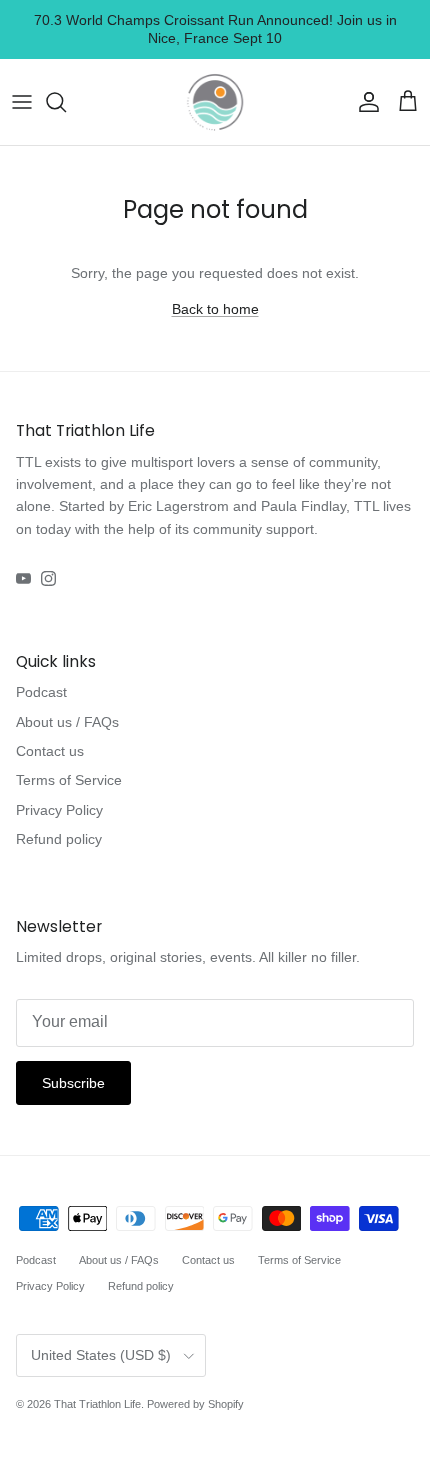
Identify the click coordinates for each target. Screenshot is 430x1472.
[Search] (66, 102)
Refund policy (59, 839)
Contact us (50, 751)
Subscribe (73, 1083)
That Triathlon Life (97, 1404)
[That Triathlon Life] (215, 102)
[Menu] (22, 102)
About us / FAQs (67, 722)
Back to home (215, 309)
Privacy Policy (59, 810)
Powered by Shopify (195, 1404)
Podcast (41, 692)
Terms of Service (69, 780)
